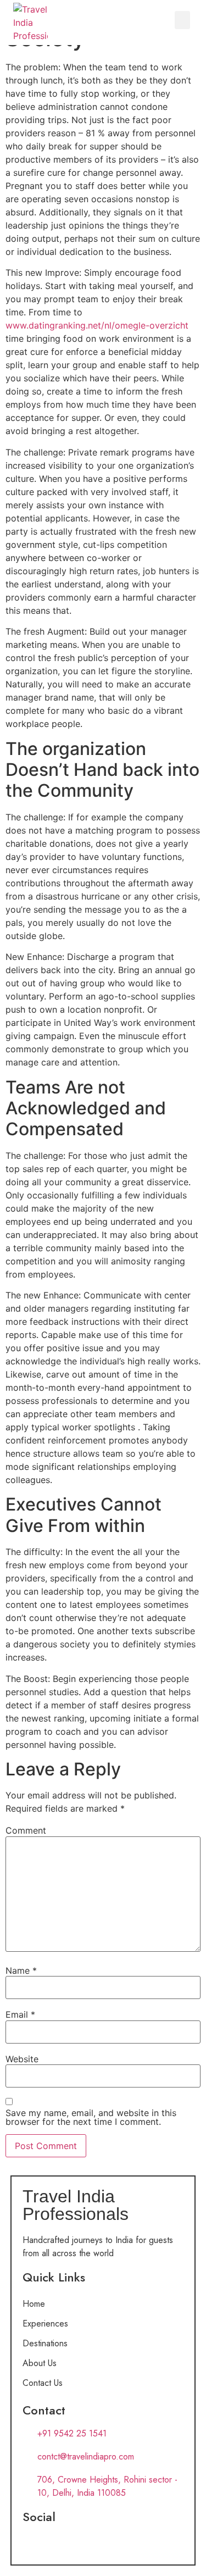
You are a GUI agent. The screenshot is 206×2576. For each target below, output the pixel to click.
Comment (26, 1830)
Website (22, 2059)
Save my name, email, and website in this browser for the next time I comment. (91, 2117)
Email (20, 2014)
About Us (40, 2363)
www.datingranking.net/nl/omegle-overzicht (97, 325)
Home (34, 2304)
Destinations (45, 2343)
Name (21, 1970)
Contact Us (43, 2383)
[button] (182, 20)
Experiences (45, 2324)
